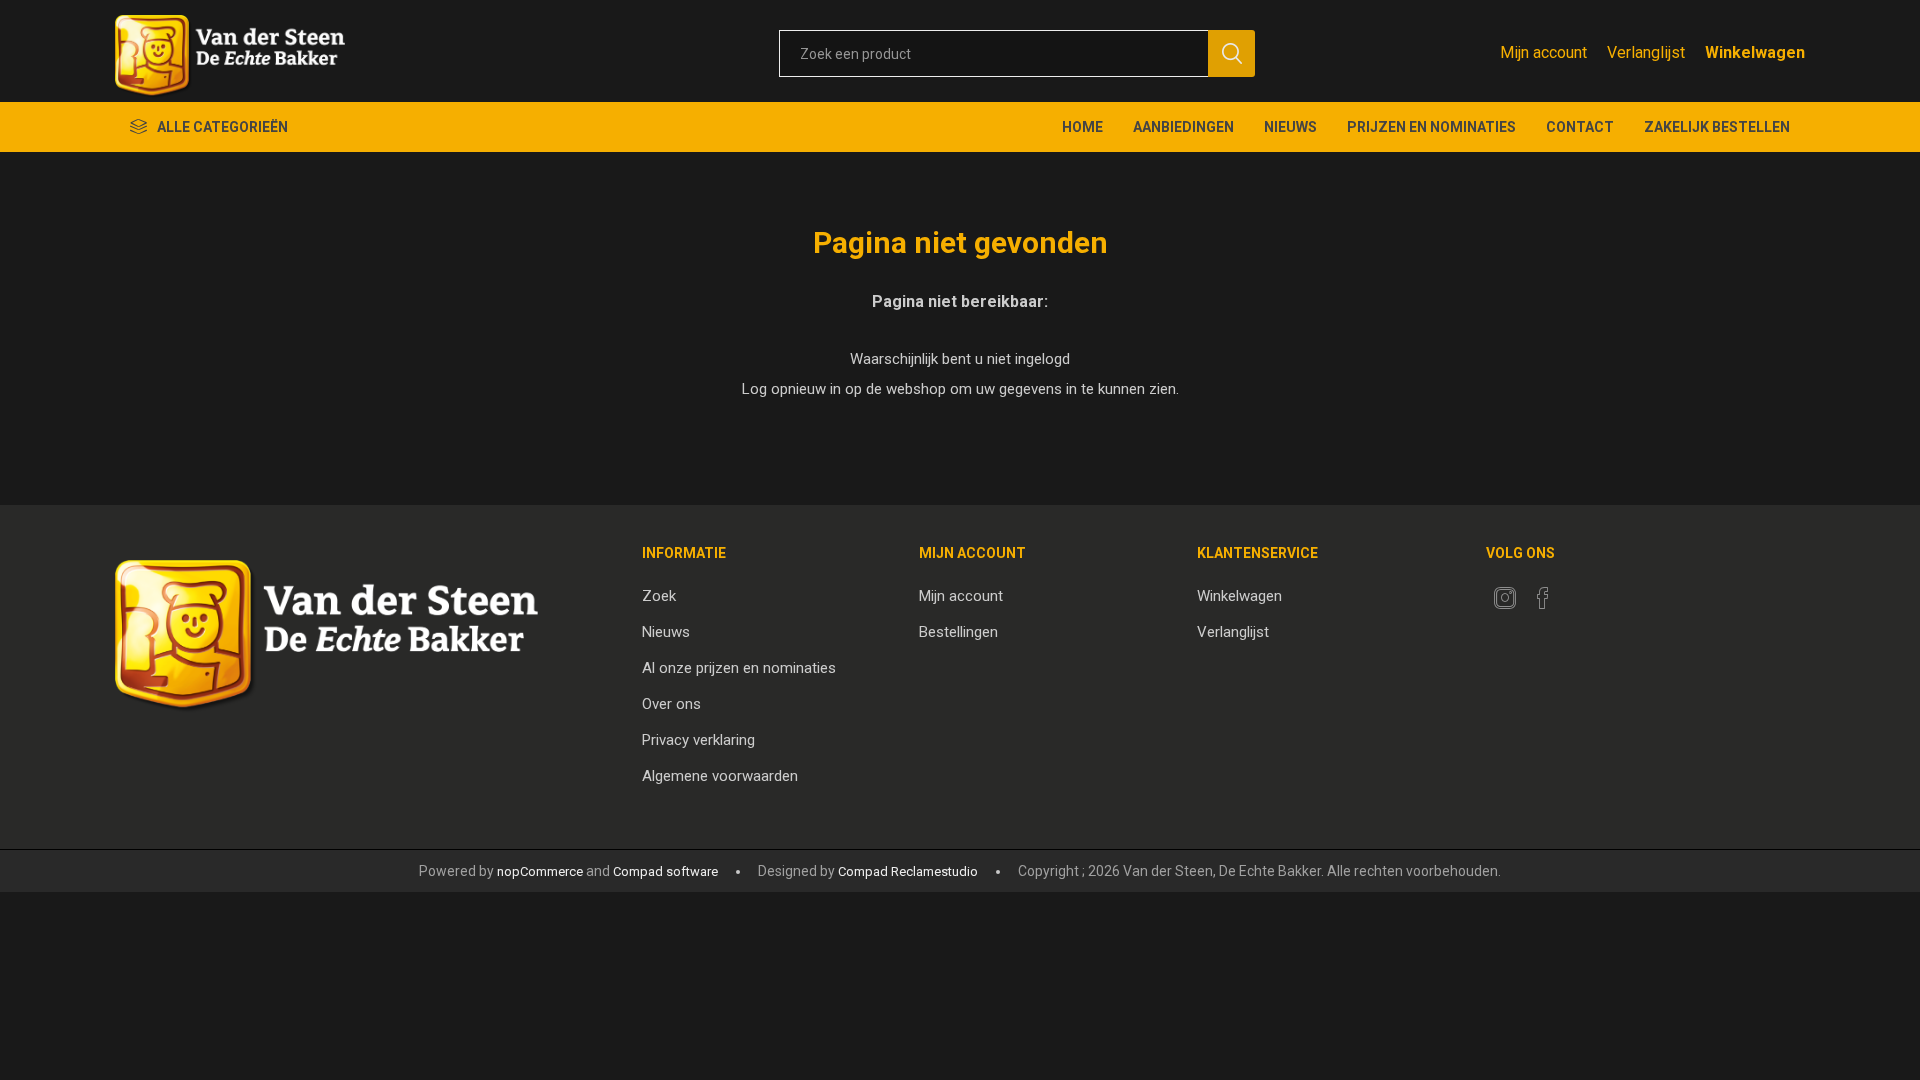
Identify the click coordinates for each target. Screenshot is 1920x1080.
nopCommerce (540, 871)
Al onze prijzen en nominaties (739, 668)
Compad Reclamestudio (908, 871)
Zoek (659, 596)
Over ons (671, 704)
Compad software (665, 871)
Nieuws (666, 632)
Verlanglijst (1233, 632)
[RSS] (1581, 592)
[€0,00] (1755, 52)
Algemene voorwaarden (720, 776)
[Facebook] (1543, 598)
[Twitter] (1505, 598)
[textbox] (993, 53)
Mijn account (1543, 52)
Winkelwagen (1239, 596)
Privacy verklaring (698, 740)
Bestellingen (958, 632)
